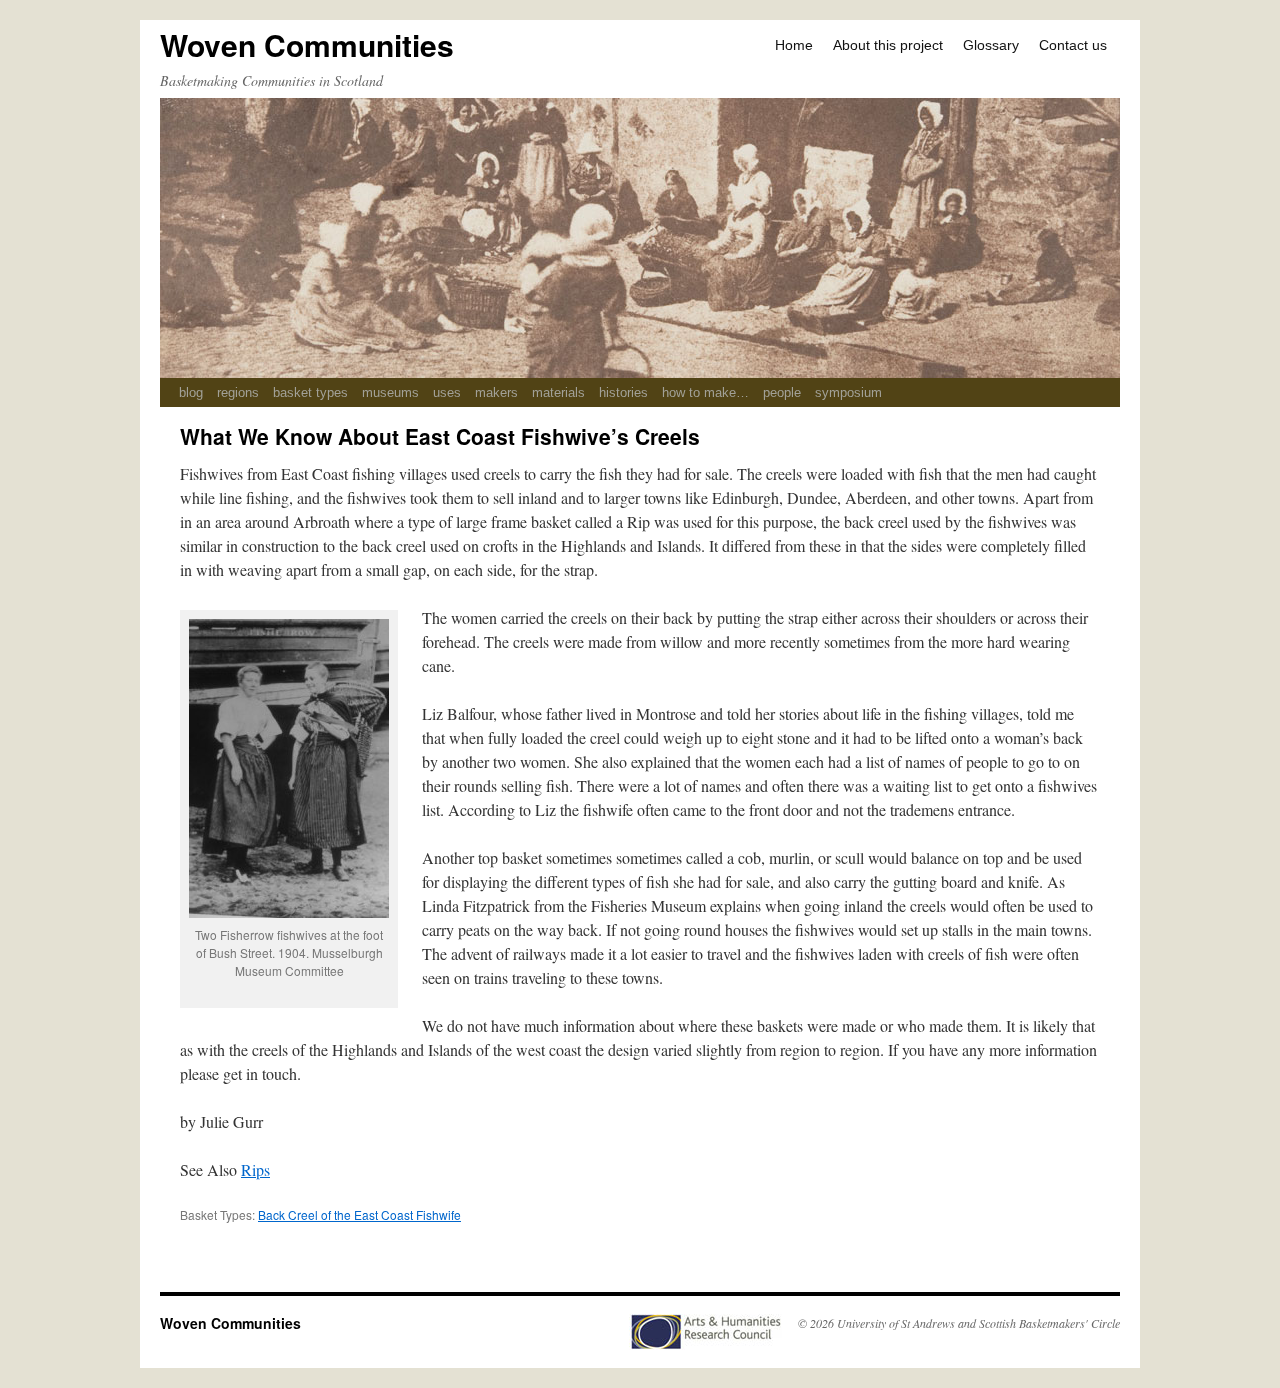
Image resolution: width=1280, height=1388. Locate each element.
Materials (558, 392)
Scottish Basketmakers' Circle (1049, 1323)
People (782, 392)
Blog (191, 392)
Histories (623, 392)
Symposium (848, 392)
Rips (255, 1169)
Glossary (991, 45)
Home (794, 45)
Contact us (1073, 45)
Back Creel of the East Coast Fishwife (359, 1214)
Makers (496, 392)
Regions (238, 392)
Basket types (310, 392)
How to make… (705, 392)
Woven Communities (307, 44)
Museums (390, 392)
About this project (888, 45)
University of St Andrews (896, 1323)
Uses (447, 392)
